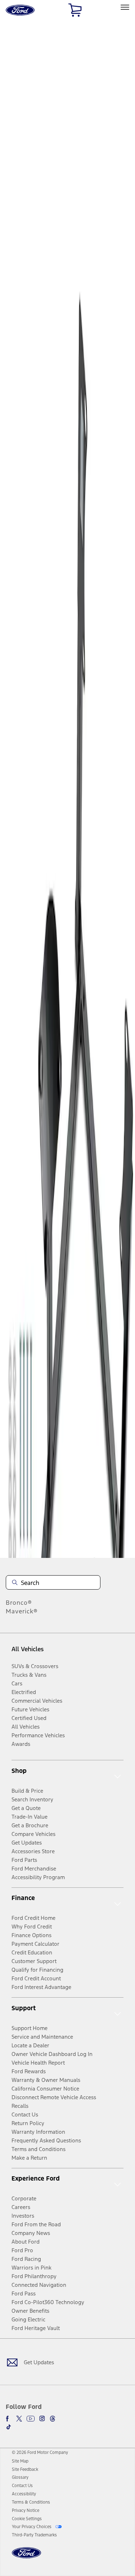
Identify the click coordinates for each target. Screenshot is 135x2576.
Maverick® (22, 1611)
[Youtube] (31, 2419)
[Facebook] (9, 2419)
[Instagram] (42, 2419)
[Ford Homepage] (26, 2557)
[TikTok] (9, 2427)
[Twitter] (19, 2419)
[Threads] (53, 2419)
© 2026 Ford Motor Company (40, 2452)
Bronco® (19, 1603)
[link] (20, 2461)
